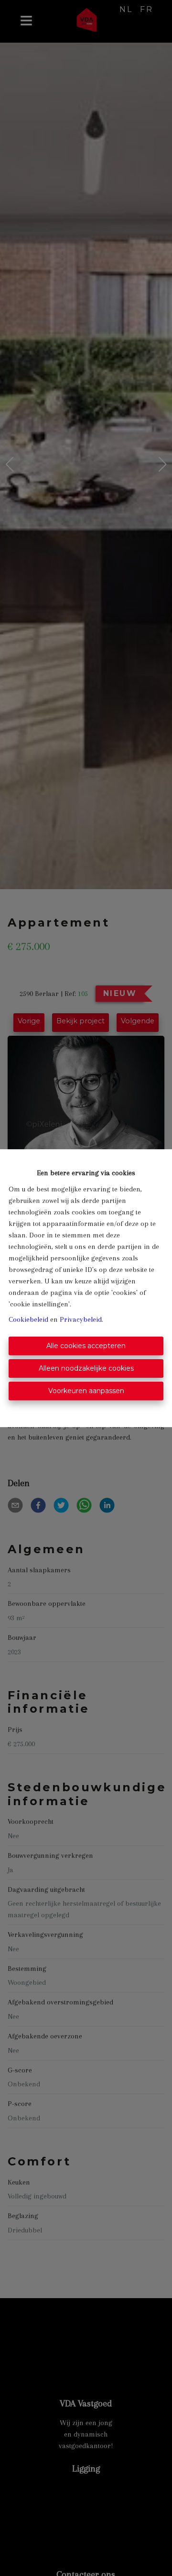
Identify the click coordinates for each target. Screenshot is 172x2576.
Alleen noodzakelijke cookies (86, 1368)
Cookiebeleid (28, 1319)
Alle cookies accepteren (86, 1346)
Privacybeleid (81, 1319)
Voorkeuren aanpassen (86, 1391)
